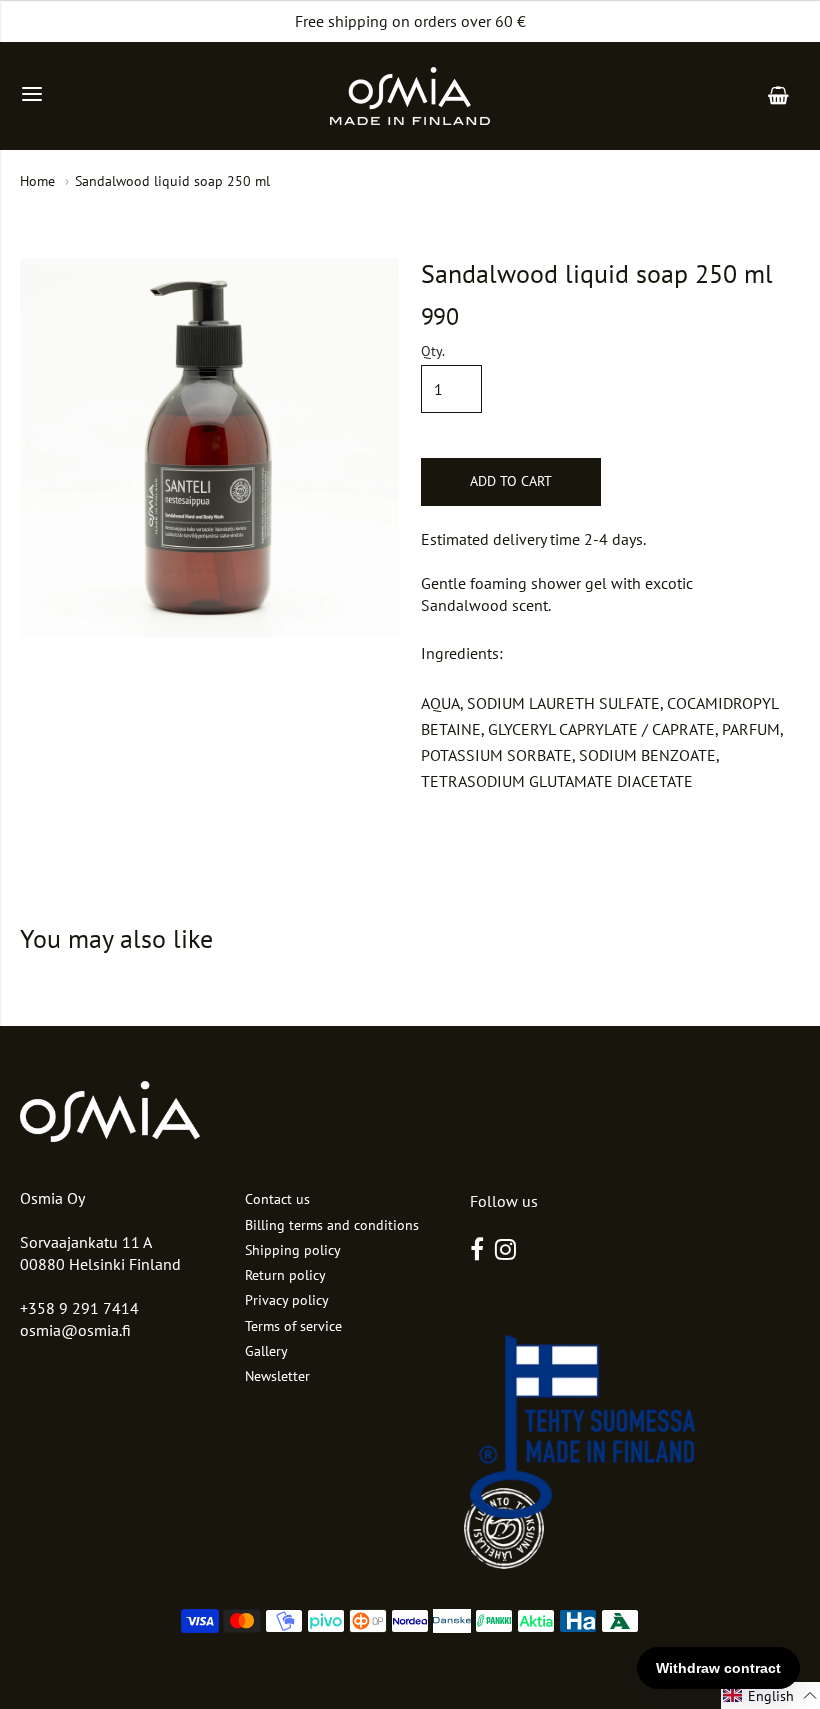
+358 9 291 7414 (79, 1308)
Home (37, 181)
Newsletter (277, 1376)
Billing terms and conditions (332, 1225)
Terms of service (293, 1326)
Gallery (266, 1351)
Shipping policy (293, 1250)
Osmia (379, 1660)
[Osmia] (410, 96)
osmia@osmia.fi (75, 1330)
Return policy (285, 1275)
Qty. (433, 352)
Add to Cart (511, 481)
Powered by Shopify (449, 1660)
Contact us (277, 1199)
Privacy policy (287, 1300)
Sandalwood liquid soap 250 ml (172, 181)
